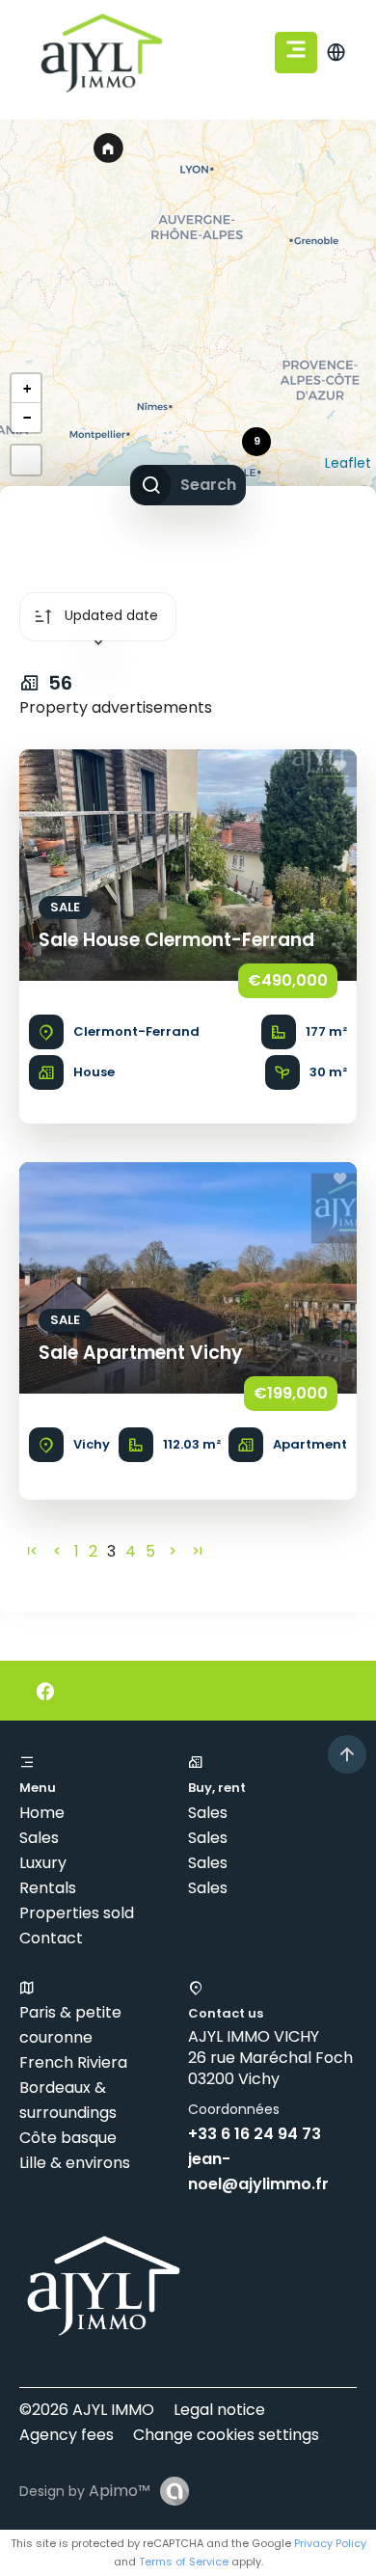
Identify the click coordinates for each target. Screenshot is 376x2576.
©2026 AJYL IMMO (87, 2410)
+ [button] (27, 389)
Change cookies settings (226, 2435)
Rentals (48, 1888)
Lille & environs (75, 2163)
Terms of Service (184, 2562)
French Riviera (73, 2062)
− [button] (27, 418)
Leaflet (348, 463)
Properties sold (77, 1913)
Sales (39, 1838)
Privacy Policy (330, 2543)
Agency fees (67, 2435)
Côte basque (68, 2138)
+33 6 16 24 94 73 (255, 2134)
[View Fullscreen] (26, 460)
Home (42, 1813)
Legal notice (219, 2410)
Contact (51, 1938)
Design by (85, 2491)
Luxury (43, 1863)
